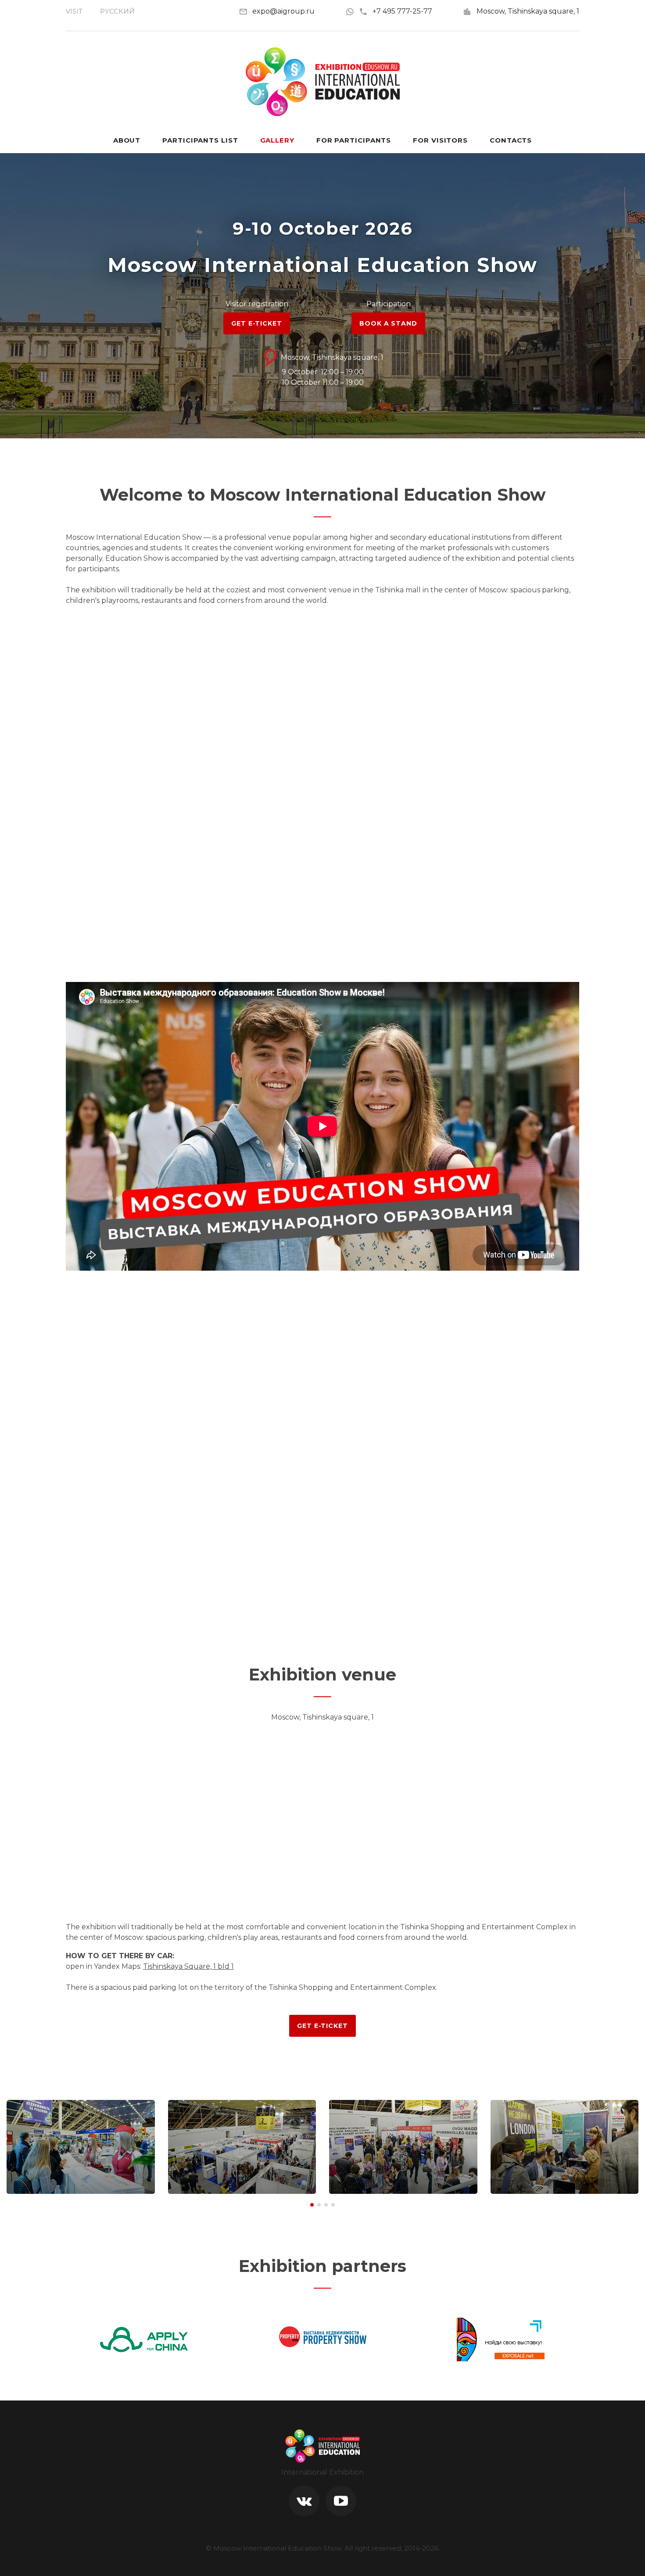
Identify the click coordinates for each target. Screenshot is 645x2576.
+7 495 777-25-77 (402, 11)
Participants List (200, 140)
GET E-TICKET (256, 323)
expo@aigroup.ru (283, 11)
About (127, 140)
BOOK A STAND (388, 323)
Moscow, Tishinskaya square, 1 (528, 11)
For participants (354, 140)
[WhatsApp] (352, 11)
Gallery (277, 140)
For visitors (440, 140)
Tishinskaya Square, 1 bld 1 (188, 1966)
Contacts (511, 140)
